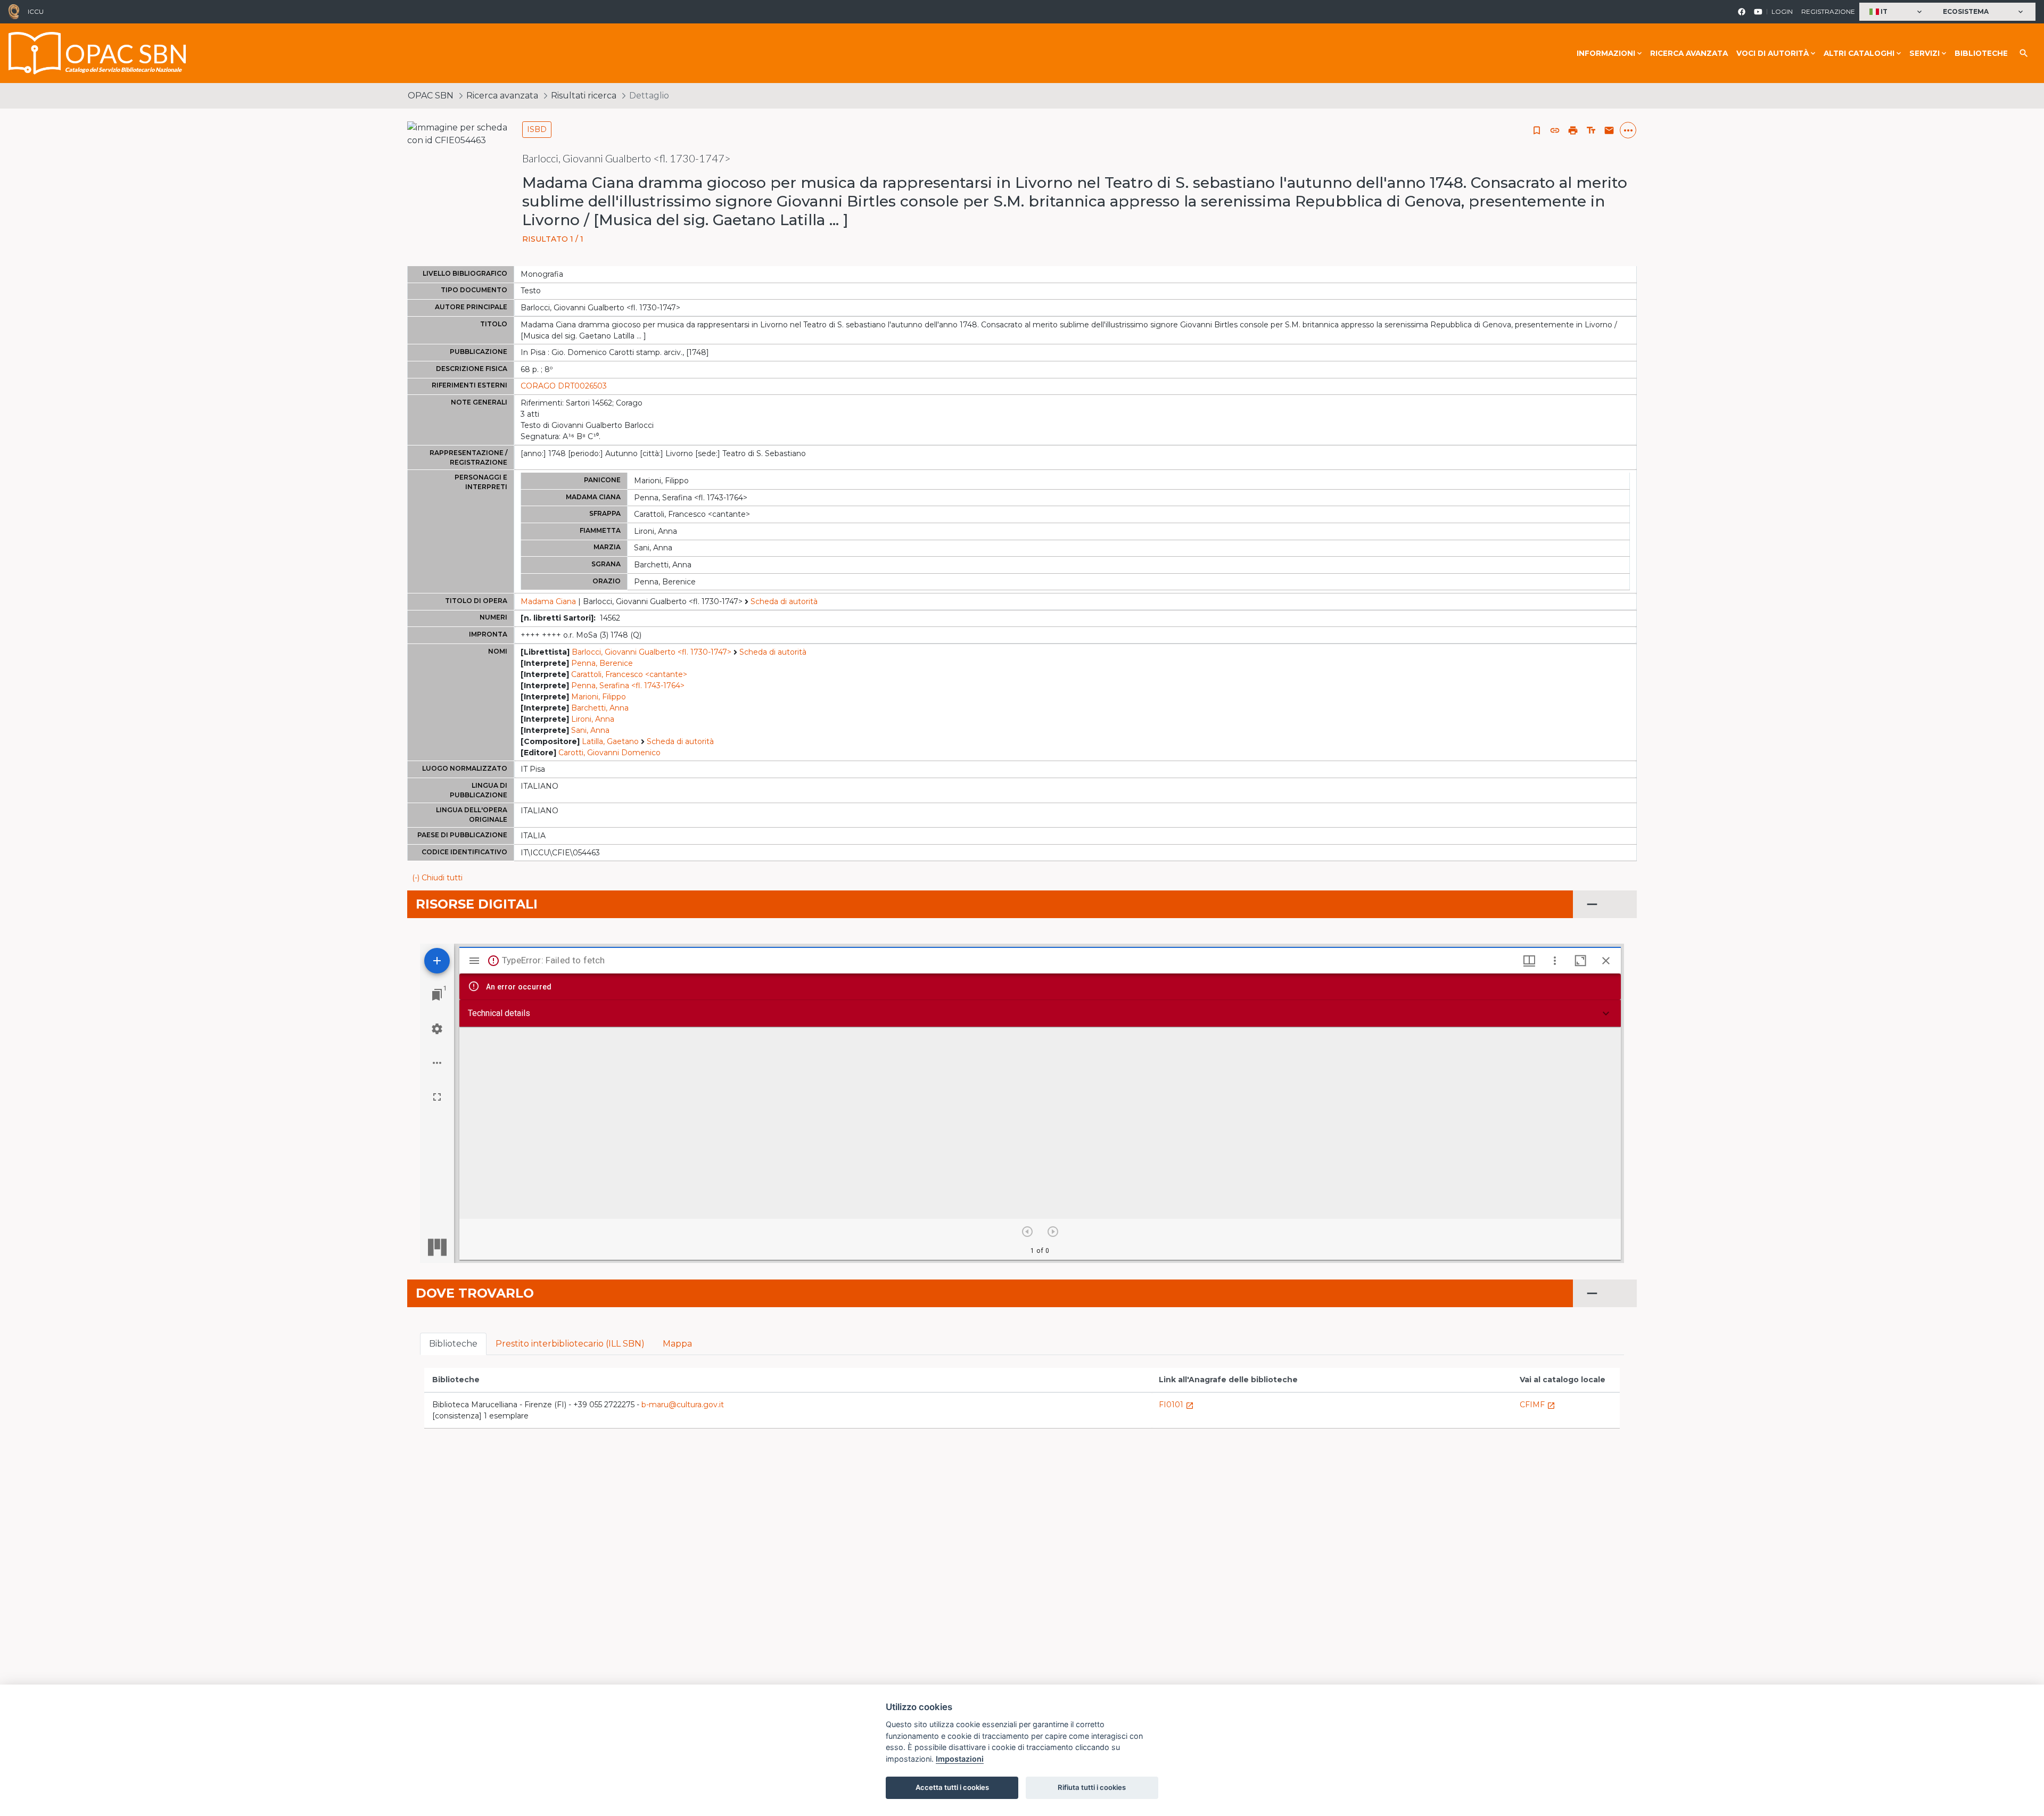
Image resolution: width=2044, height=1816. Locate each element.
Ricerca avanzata (1689, 53)
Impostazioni (960, 1759)
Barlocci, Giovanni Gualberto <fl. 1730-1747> (652, 652)
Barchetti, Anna (600, 708)
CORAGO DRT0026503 (564, 386)
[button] (1897, 12)
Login (1782, 11)
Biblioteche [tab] (453, 1344)
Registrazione (1828, 11)
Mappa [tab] (677, 1344)
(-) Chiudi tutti (437, 878)
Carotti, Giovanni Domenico (609, 753)
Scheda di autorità (784, 601)
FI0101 (1176, 1405)
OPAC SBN (431, 96)
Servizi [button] (1925, 53)
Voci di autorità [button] (1773, 53)
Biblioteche (1981, 53)
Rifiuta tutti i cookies (1092, 1787)
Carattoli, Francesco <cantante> (629, 674)
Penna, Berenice (602, 663)
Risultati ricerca (584, 96)
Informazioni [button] (1606, 53)
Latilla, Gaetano (610, 741)
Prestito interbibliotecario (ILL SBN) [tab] (570, 1344)
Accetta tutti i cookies (952, 1787)
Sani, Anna (590, 730)
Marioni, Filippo (599, 697)
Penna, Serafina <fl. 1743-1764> (628, 686)
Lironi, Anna (593, 719)
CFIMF (1538, 1405)
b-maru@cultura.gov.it (683, 1405)
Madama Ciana (548, 601)
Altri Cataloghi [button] (1859, 53)
